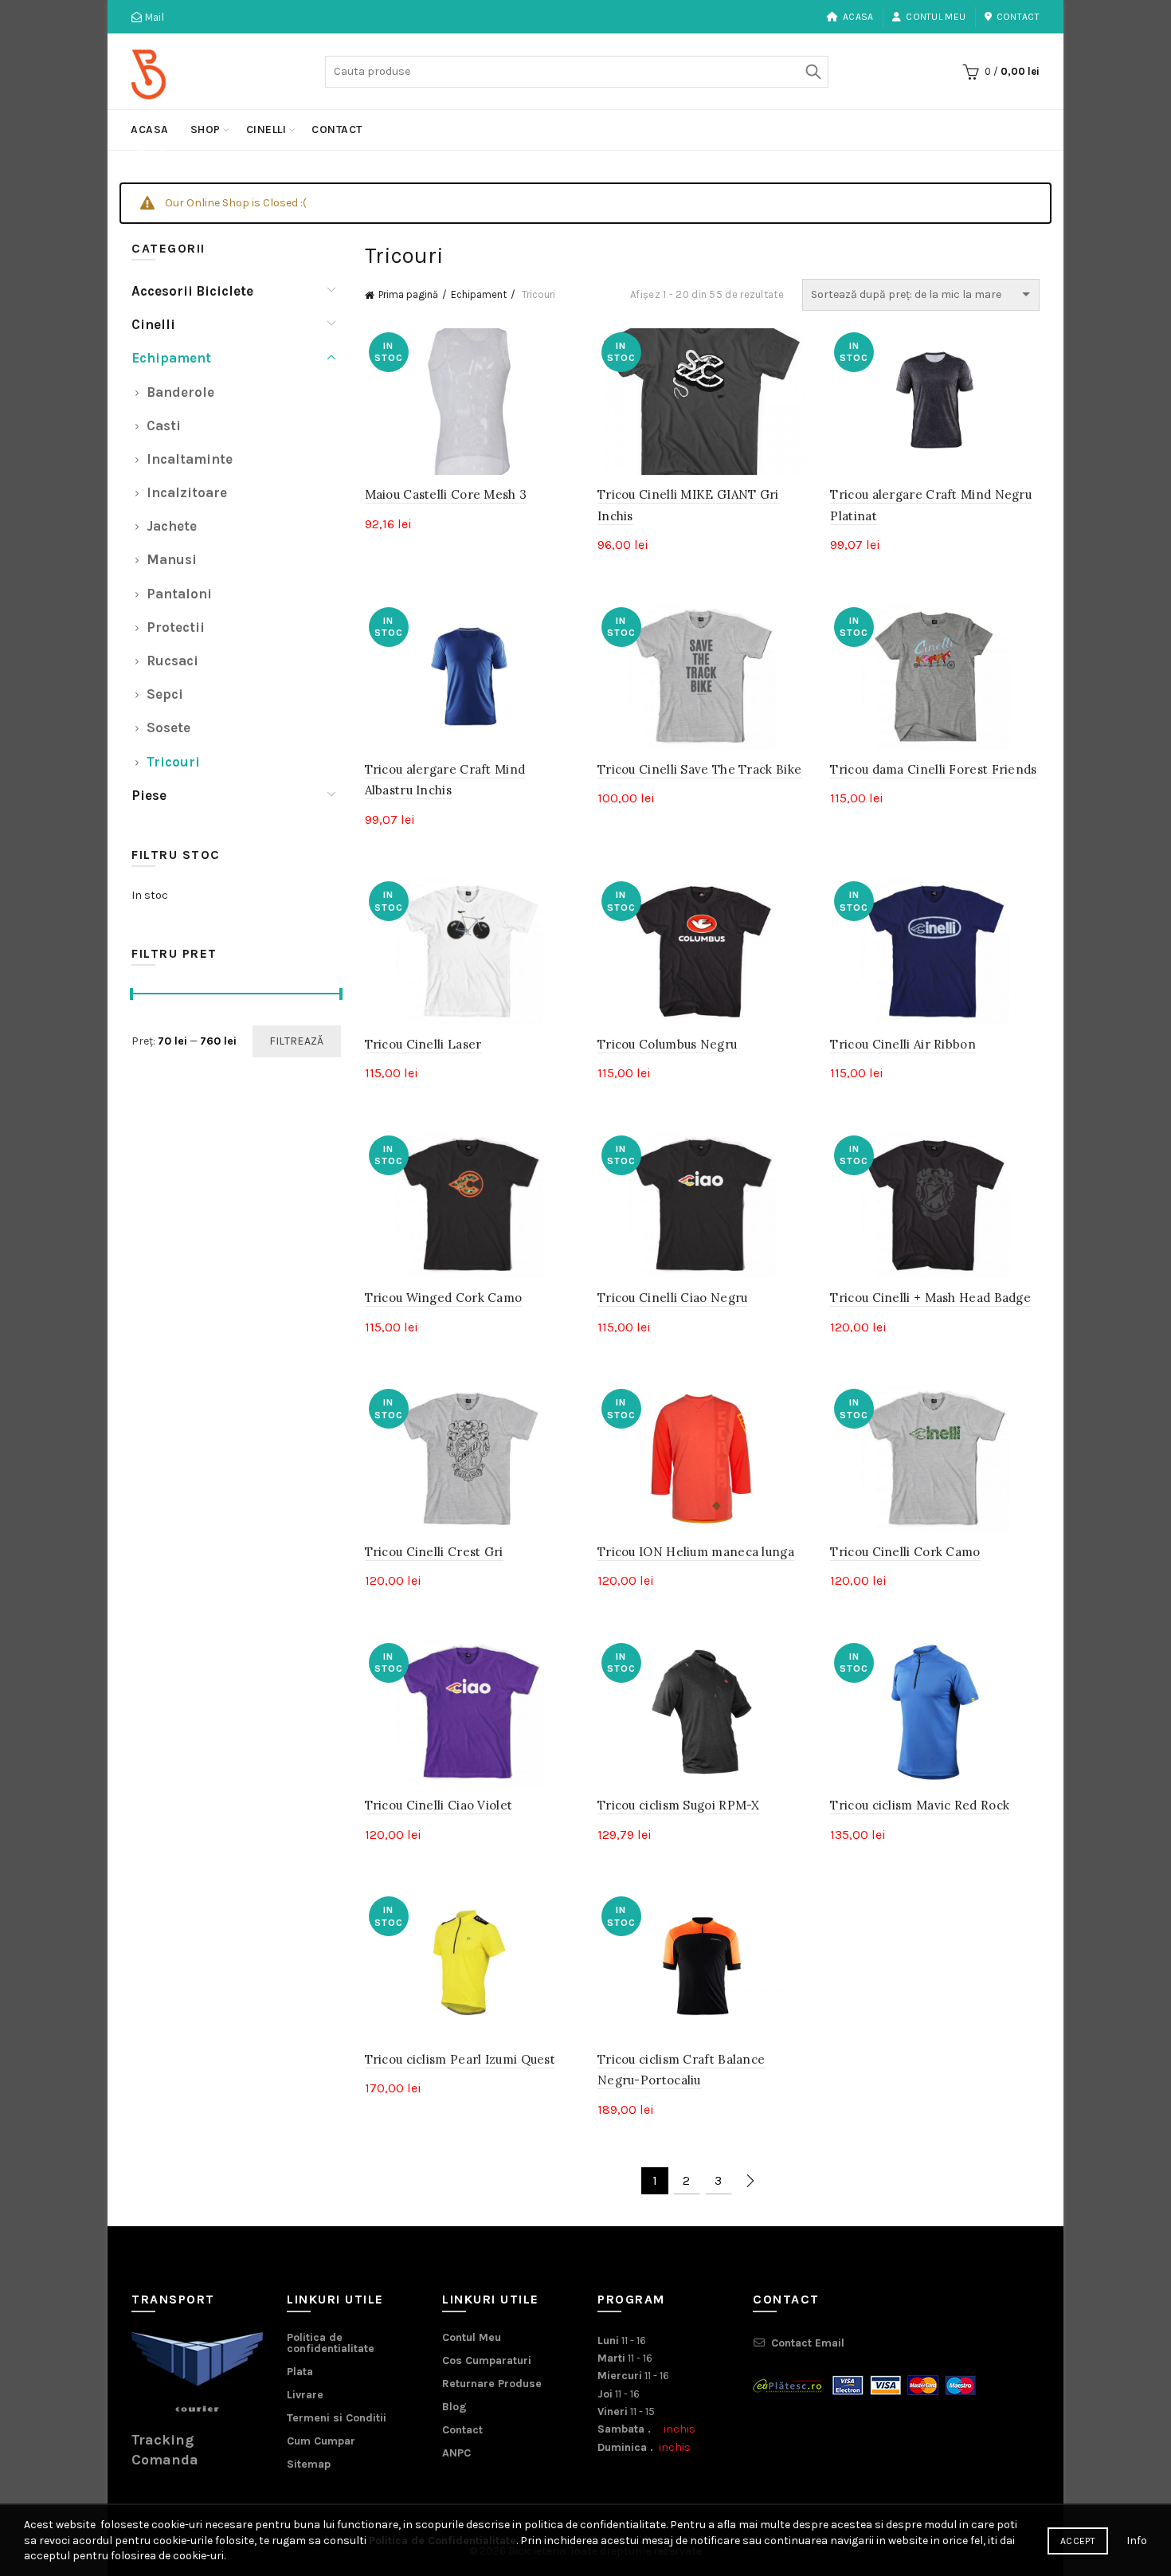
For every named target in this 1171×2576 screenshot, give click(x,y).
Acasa (858, 17)
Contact (1018, 17)
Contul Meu (936, 17)
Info (1137, 2541)
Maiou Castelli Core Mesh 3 (446, 494)
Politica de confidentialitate (331, 2343)
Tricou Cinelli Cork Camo (905, 1552)
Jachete (172, 526)
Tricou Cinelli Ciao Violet (439, 1805)
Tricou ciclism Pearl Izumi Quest (460, 2059)
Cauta (813, 72)
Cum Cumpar (321, 2441)
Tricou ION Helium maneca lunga (696, 1552)
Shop (206, 129)
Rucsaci (172, 661)
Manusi (172, 559)
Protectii (176, 627)
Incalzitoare (187, 492)
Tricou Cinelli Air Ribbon (903, 1044)
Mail (153, 17)
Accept (1078, 2541)
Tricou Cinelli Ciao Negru (673, 1298)
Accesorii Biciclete (192, 291)
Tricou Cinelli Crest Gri (434, 1552)
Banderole (180, 392)
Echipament (479, 294)
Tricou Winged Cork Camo (444, 1298)
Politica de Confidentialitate (443, 2541)
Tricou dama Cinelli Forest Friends (933, 769)
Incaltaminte (190, 459)
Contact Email (808, 2343)
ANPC (456, 2453)
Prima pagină (408, 294)
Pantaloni (179, 594)
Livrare (305, 2395)
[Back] (151, 152)
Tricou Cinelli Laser (423, 1044)
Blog (454, 2407)
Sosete (168, 727)
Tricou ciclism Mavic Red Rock (920, 1805)
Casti (164, 425)
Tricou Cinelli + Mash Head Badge (930, 1298)
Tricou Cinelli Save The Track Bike (699, 769)
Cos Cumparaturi (487, 2360)
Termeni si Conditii (337, 2418)
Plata (300, 2372)
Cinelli (266, 129)
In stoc (150, 895)
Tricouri (173, 762)
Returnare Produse (492, 2384)
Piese (149, 795)
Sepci (165, 694)
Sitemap (309, 2464)
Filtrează (297, 1041)
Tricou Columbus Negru (667, 1044)
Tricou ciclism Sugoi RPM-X (679, 1805)
